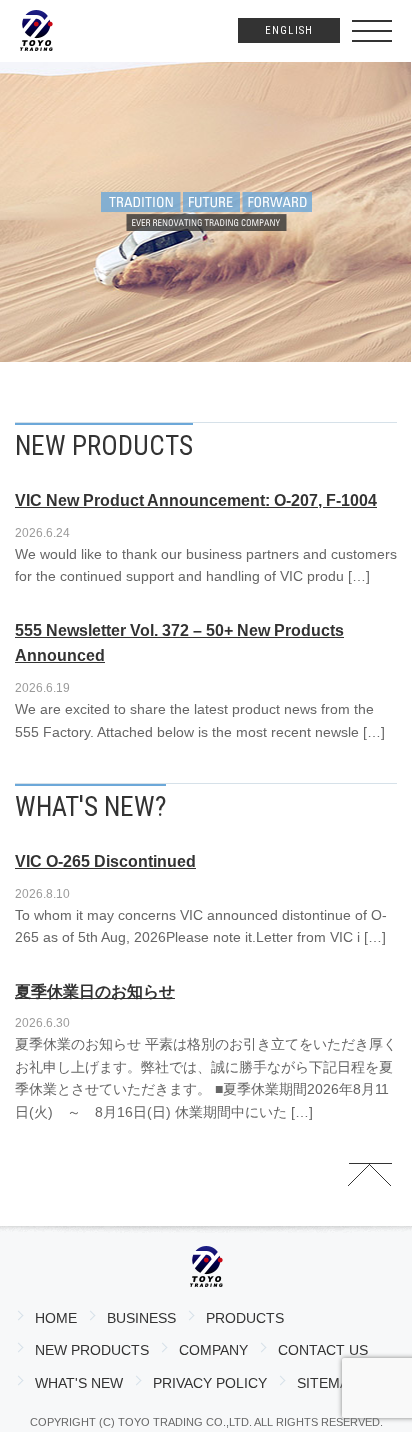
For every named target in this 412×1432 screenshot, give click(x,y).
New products (92, 1350)
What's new (79, 1383)
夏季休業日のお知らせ (95, 991)
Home (56, 1318)
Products (245, 1318)
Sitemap (327, 1383)
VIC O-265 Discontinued (105, 861)
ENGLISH (289, 30)
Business (141, 1318)
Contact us (323, 1350)
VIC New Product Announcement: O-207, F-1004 (196, 500)
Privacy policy (210, 1383)
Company (213, 1350)
